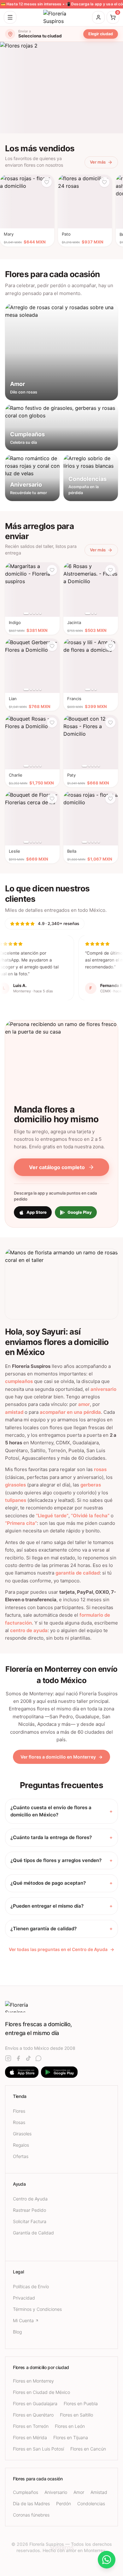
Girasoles (22, 2134)
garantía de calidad (78, 1573)
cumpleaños (19, 1381)
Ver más (98, 162)
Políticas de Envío (31, 2286)
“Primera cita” (21, 1523)
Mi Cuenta (23, 2320)
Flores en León (70, 2426)
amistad (14, 1412)
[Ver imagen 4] (37, 613)
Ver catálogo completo (57, 1167)
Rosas (19, 2122)
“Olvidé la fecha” (90, 1516)
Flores (19, 2111)
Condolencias (91, 2504)
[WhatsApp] (38, 2058)
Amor (79, 2492)
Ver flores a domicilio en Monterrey (61, 1757)
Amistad (99, 2492)
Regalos (21, 2145)
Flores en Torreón (31, 2426)
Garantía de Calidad (33, 2233)
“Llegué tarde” (52, 1516)
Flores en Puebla (81, 2403)
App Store (37, 1212)
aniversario (103, 1389)
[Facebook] (18, 2058)
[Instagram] (8, 2058)
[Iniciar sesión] (98, 17)
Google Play (80, 1212)
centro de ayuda (29, 1630)
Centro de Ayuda (30, 2199)
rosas (100, 1469)
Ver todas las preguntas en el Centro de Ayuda (61, 1949)
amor (84, 1404)
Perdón (64, 2504)
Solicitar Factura (30, 2221)
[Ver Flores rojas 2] (61, 88)
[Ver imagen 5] (40, 613)
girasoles (15, 1485)
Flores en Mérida (30, 2437)
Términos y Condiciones (37, 2309)
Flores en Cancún (88, 2449)
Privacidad (24, 2298)
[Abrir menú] (10, 17)
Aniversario (56, 2492)
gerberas (91, 1485)
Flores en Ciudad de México (41, 2392)
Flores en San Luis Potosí (38, 2449)
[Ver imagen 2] (31, 613)
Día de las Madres (31, 2504)
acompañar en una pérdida (70, 1412)
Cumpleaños (26, 2492)
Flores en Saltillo (76, 2415)
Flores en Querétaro (33, 2415)
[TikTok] (28, 2058)
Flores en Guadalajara (35, 2403)
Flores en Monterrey (33, 2381)
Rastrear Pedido (29, 2210)
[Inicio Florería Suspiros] (61, 17)
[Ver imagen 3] (34, 613)
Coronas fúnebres (31, 2515)
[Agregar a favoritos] (47, 182)
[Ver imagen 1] (26, 613)
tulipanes (16, 1500)
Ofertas (21, 2156)
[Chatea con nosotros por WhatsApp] (107, 2560)
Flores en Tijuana (71, 2437)
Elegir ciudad (101, 34)
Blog (17, 2332)
